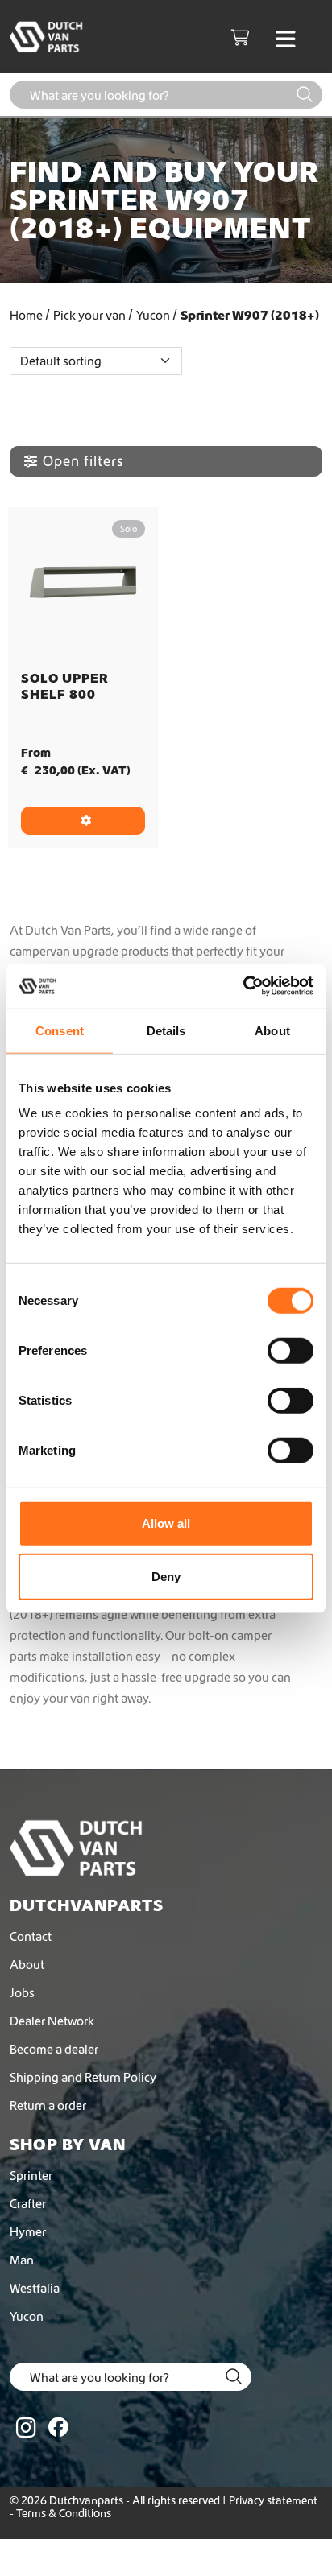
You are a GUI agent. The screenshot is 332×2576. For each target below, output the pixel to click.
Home (26, 315)
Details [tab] (166, 1030)
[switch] (290, 1351)
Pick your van (89, 315)
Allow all (166, 1523)
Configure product (83, 821)
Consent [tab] (60, 1030)
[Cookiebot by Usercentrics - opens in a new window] (243, 986)
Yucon (153, 315)
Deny (166, 1576)
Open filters (83, 461)
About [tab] (272, 1030)
